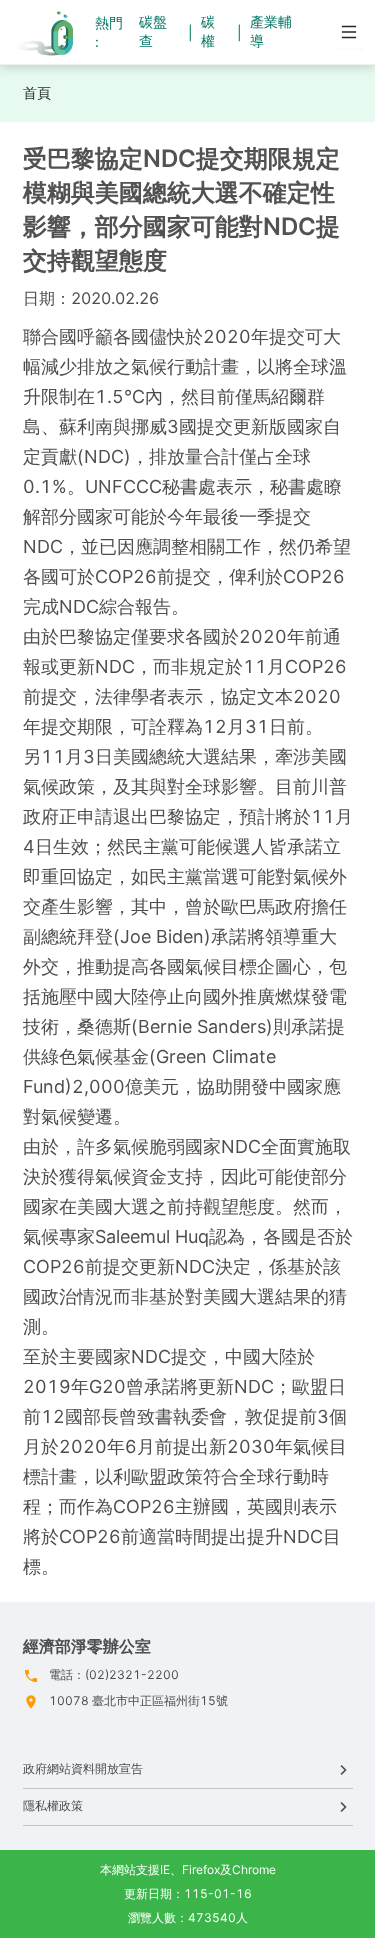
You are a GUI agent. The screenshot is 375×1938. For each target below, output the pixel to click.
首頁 (37, 92)
